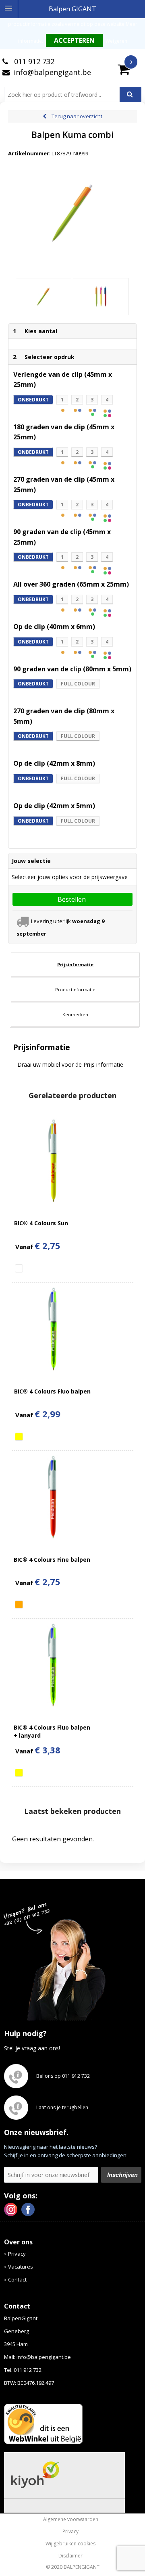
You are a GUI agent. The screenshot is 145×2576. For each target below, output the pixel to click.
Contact (17, 2279)
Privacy (17, 2254)
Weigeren (116, 41)
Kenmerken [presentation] (75, 1014)
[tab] (75, 965)
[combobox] (65, 94)
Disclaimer (70, 2556)
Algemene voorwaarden (71, 2520)
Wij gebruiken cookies (70, 2544)
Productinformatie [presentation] (75, 989)
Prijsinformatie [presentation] (75, 964)
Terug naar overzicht (77, 116)
